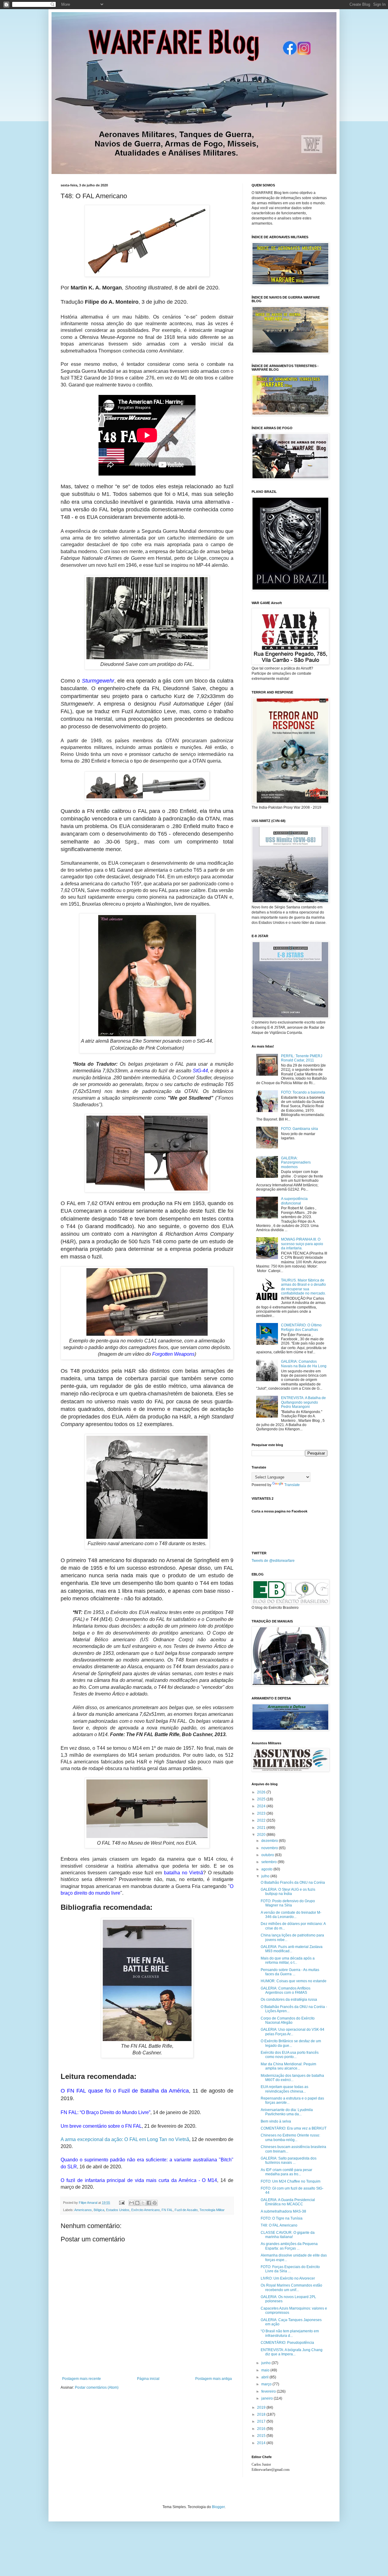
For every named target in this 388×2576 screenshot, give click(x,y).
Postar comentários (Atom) (97, 2387)
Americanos (83, 2210)
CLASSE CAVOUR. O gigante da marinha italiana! (288, 2235)
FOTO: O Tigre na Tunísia (282, 2218)
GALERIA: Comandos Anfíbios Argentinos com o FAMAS (286, 1990)
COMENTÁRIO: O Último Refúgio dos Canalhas (301, 1327)
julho (266, 1876)
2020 (262, 1835)
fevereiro (269, 2391)
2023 (262, 1813)
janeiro (268, 2398)
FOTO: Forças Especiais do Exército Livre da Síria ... (290, 2269)
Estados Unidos (118, 2210)
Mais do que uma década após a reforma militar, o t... (288, 1960)
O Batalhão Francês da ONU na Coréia (293, 1883)
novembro (270, 1848)
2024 (262, 1806)
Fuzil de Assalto (186, 2210)
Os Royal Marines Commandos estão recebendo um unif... (291, 2287)
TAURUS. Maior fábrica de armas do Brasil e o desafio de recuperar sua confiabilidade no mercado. (303, 1287)
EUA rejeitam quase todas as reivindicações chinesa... (284, 2089)
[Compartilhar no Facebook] (149, 2203)
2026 (262, 1792)
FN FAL (167, 2210)
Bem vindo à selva (276, 2121)
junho (266, 2363)
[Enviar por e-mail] (132, 2203)
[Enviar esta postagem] (122, 2203)
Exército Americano (145, 2210)
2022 (262, 1820)
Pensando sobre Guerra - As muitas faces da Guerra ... (290, 1972)
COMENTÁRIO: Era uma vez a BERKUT (294, 2128)
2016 (262, 2429)
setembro (269, 1862)
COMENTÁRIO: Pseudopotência (287, 2343)
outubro (268, 1855)
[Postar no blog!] (137, 2203)
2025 (262, 1799)
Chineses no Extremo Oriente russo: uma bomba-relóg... (290, 2137)
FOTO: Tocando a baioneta (303, 1092)
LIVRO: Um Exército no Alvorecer (288, 2278)
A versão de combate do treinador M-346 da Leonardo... (291, 1915)
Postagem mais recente (82, 2379)
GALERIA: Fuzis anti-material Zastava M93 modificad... (292, 1949)
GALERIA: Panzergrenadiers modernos (296, 1163)
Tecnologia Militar (212, 2210)
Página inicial (148, 2379)
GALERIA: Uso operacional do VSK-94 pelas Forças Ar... (293, 2032)
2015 (262, 2436)
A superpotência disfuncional (294, 1201)
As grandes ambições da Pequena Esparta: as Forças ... (289, 2246)
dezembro (270, 1841)
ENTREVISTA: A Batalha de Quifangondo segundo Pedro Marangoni (303, 1402)
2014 (262, 2443)
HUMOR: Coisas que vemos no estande (294, 1981)
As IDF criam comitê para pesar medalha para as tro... (286, 2172)
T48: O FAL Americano (279, 2225)
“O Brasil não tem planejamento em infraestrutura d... (290, 2333)
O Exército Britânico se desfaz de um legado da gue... (291, 2043)
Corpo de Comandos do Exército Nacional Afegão (288, 2020)
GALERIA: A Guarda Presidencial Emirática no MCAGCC (288, 2202)
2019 (262, 2407)
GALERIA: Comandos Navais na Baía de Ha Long (304, 1364)
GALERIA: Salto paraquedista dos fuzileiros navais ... (289, 2160)
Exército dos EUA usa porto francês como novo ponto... (290, 2055)
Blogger (218, 2507)
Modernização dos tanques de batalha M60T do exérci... (292, 2078)
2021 (262, 1828)
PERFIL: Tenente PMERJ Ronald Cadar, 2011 (302, 1058)
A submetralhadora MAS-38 (283, 2211)
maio (266, 2370)
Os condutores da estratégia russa (289, 2000)
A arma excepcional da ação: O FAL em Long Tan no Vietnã (125, 2139)
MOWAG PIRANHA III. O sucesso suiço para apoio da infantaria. (302, 1244)
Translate (292, 1485)
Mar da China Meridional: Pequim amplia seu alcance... (288, 2066)
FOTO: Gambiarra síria (299, 1129)
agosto (267, 1869)
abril (265, 2377)
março (267, 2384)
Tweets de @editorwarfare (273, 1561)
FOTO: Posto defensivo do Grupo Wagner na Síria (288, 1903)
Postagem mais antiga (214, 2379)
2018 (262, 2414)
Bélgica (99, 2210)
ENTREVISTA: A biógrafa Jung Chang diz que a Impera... (292, 2352)
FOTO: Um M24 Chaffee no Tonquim (291, 2181)
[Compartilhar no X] (143, 2203)
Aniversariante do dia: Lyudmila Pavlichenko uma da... (287, 2112)
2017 (262, 2421)
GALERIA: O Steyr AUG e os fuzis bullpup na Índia (288, 1892)
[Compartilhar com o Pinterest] (155, 2203)
